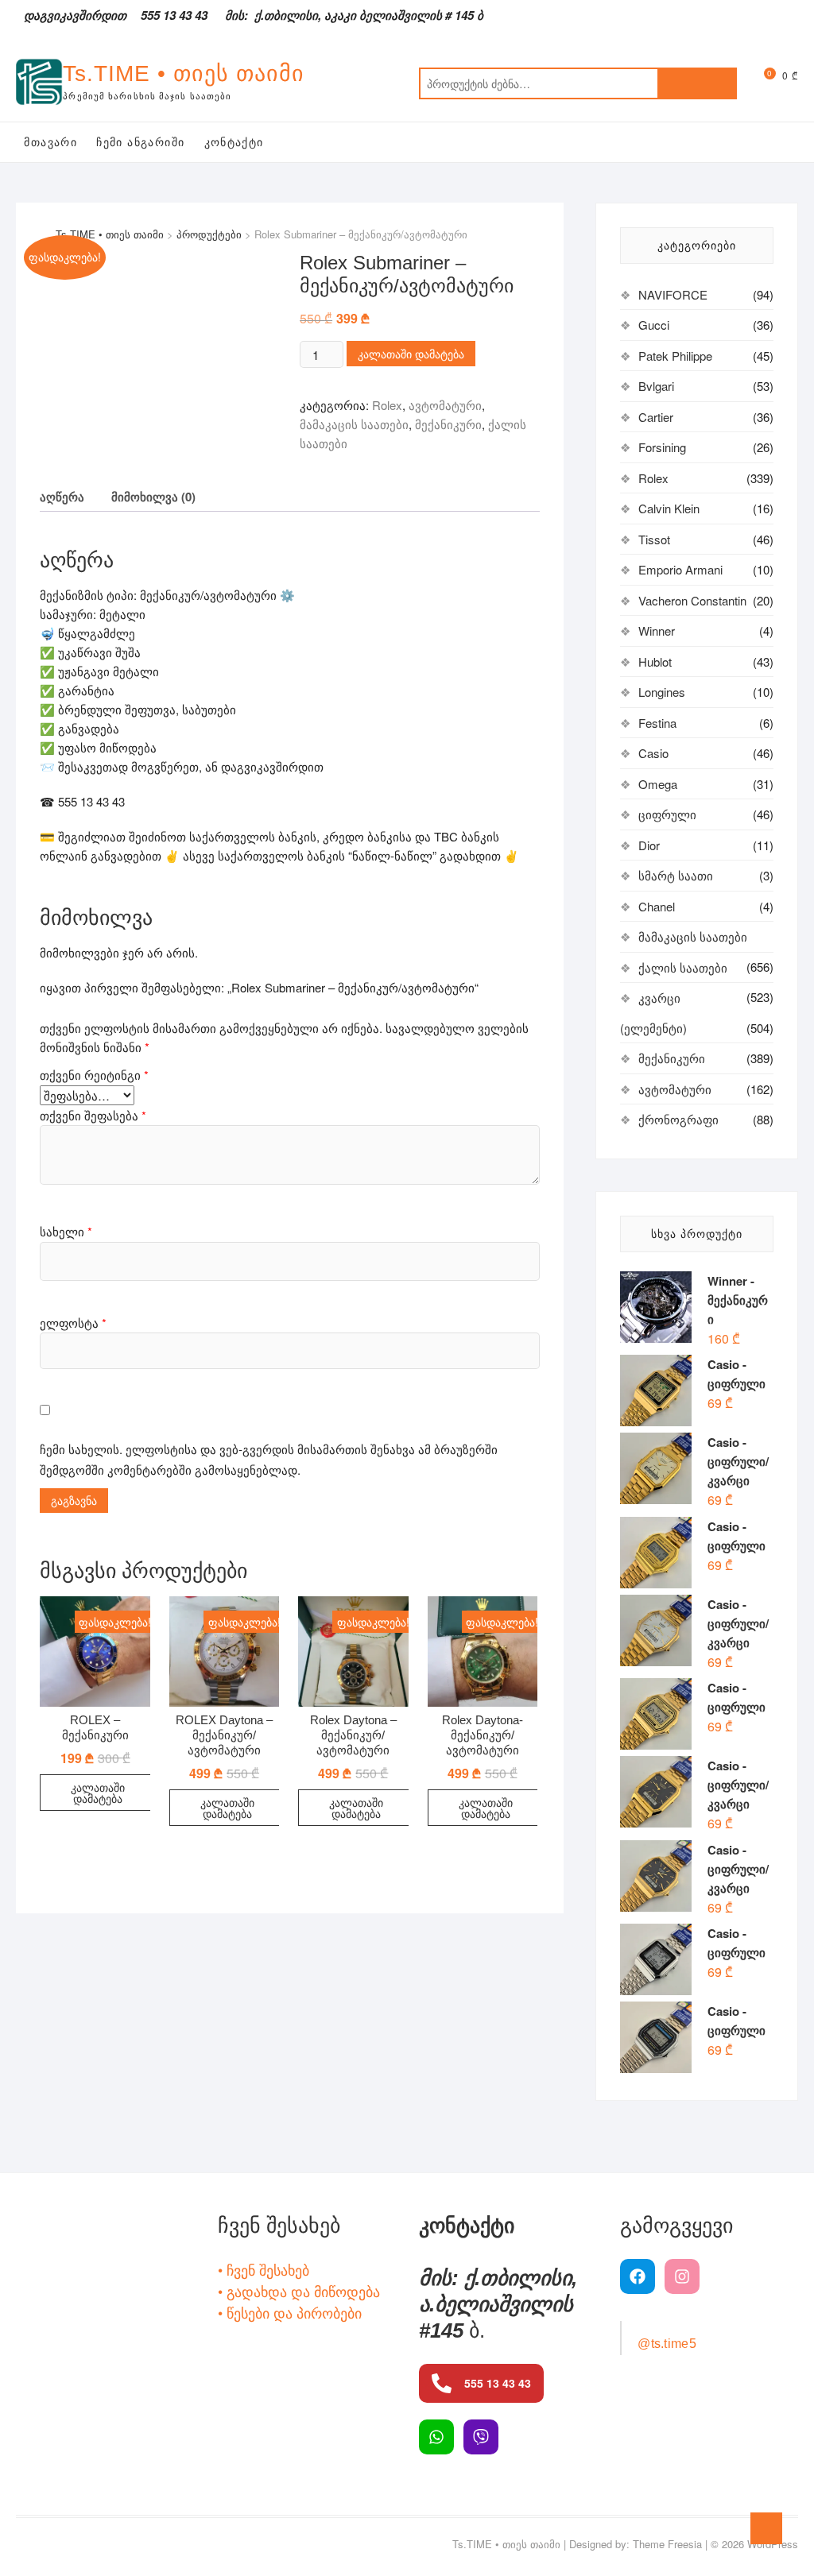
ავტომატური (445, 405)
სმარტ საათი (676, 875)
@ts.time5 (667, 2344)
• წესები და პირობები (290, 2312)
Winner (657, 630)
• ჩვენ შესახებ (264, 2269)
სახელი (66, 1231)
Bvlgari (656, 386)
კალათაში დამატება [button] (98, 1793)
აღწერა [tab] (62, 497)
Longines (662, 692)
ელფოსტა (73, 1323)
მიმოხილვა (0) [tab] (153, 497)
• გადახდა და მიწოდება (299, 2291)
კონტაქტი (234, 142)
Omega (658, 784)
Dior (649, 845)
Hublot (655, 661)
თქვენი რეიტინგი (94, 1075)
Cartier (656, 417)
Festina (657, 723)
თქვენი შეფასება (93, 1115)
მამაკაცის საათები (354, 424)
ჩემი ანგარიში (140, 142)
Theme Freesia (667, 2544)
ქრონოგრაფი (678, 1119)
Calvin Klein (669, 508)
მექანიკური (448, 424)
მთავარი (50, 142)
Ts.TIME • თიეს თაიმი (184, 73)
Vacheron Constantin (692, 600)
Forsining (662, 447)
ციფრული (667, 814)
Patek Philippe (675, 356)
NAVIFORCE (673, 294)
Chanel (657, 906)
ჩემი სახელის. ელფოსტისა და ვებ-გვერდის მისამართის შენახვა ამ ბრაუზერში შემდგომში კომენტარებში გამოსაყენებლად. (269, 1459)
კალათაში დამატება (411, 354)
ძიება (697, 83)
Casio (653, 753)
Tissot (654, 539)
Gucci (654, 325)
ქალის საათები (683, 967)
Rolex (387, 405)
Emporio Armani (680, 569)
